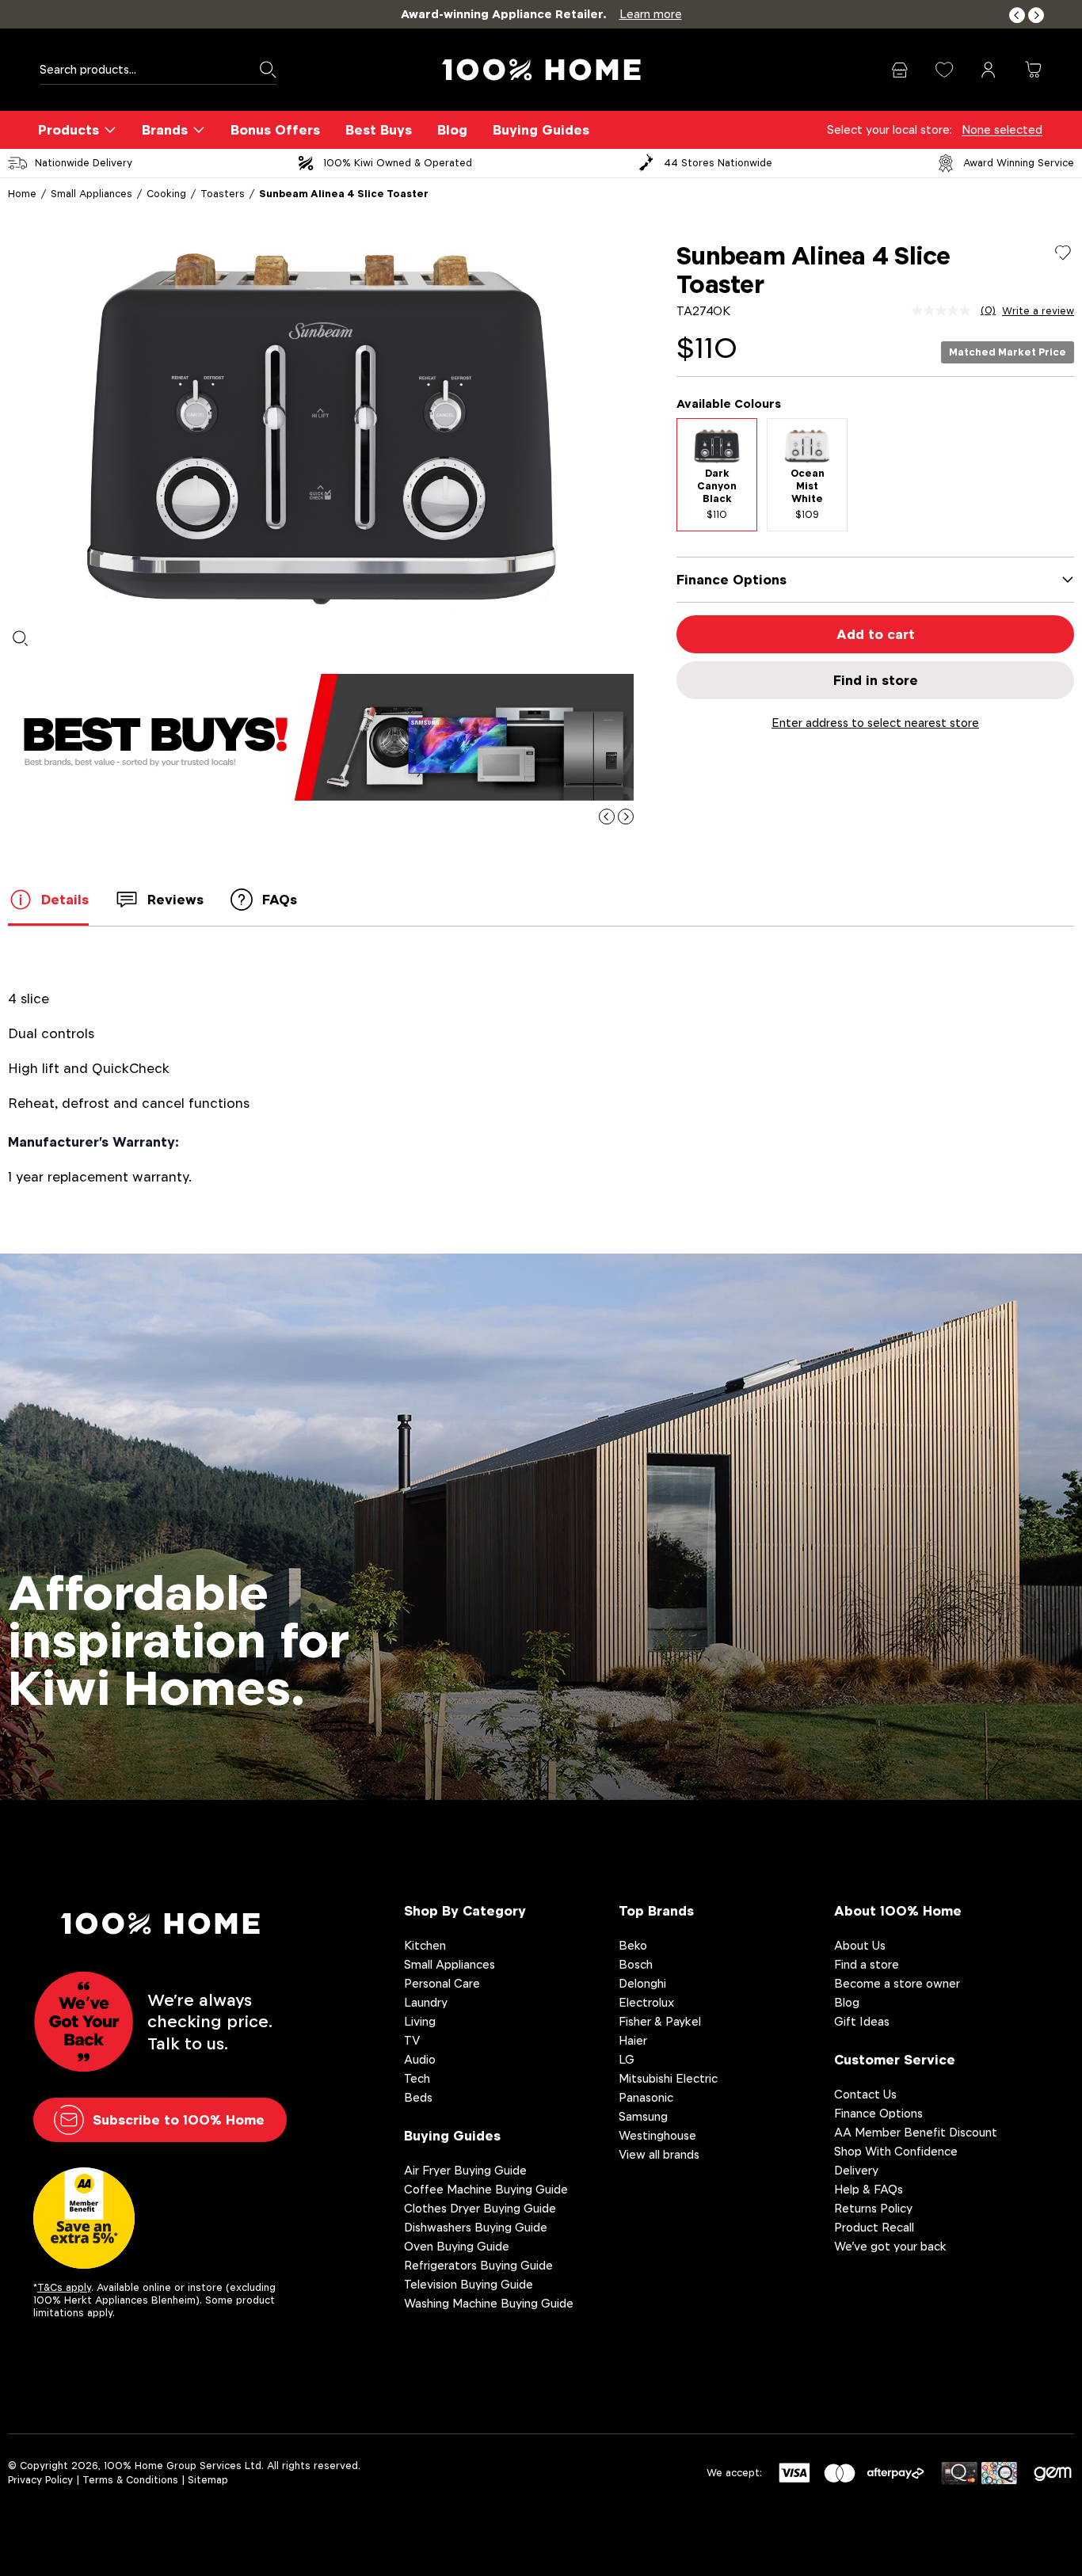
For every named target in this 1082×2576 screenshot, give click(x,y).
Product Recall (874, 2227)
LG (627, 2059)
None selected (1002, 129)
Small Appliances (91, 194)
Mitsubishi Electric (668, 2078)
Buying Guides (541, 130)
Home (22, 194)
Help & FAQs (869, 2189)
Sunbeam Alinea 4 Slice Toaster (344, 194)
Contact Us (865, 2094)
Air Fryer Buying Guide (465, 2170)
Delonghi (642, 1983)
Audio (420, 2059)
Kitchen (425, 1945)
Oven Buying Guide (457, 2246)
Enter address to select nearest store (875, 723)
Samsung (643, 2116)
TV (412, 2040)
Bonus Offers (275, 130)
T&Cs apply (64, 2287)
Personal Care (442, 1983)
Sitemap (208, 2480)
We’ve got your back (890, 2246)
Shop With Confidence (896, 2151)
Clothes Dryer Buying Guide (480, 2208)
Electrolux (646, 2002)
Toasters (223, 194)
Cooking (166, 194)
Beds (418, 2097)
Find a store (867, 1964)
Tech (417, 2078)
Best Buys (379, 130)
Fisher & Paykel (660, 2021)
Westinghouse (657, 2135)
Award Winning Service (1019, 163)
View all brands (659, 2154)
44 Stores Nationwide (718, 163)
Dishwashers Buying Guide (476, 2227)
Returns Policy (873, 2208)
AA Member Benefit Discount (916, 2132)
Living (420, 2021)
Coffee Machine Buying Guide (486, 2189)
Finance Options (878, 2113)
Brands (165, 130)
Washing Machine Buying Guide (489, 2303)
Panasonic (646, 2097)
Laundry (426, 2002)
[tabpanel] (321, 429)
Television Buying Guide (469, 2284)
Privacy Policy (40, 2480)
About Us (860, 1945)
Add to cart (876, 634)
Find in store (876, 680)
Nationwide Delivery (84, 163)
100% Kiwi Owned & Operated (398, 163)
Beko (633, 1945)
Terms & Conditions (130, 2480)
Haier (633, 2040)
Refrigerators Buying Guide (478, 2265)
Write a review (1038, 311)
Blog (452, 130)
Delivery (856, 2170)
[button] (1017, 15)
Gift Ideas (862, 2021)
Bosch (636, 1964)
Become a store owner (897, 1983)
